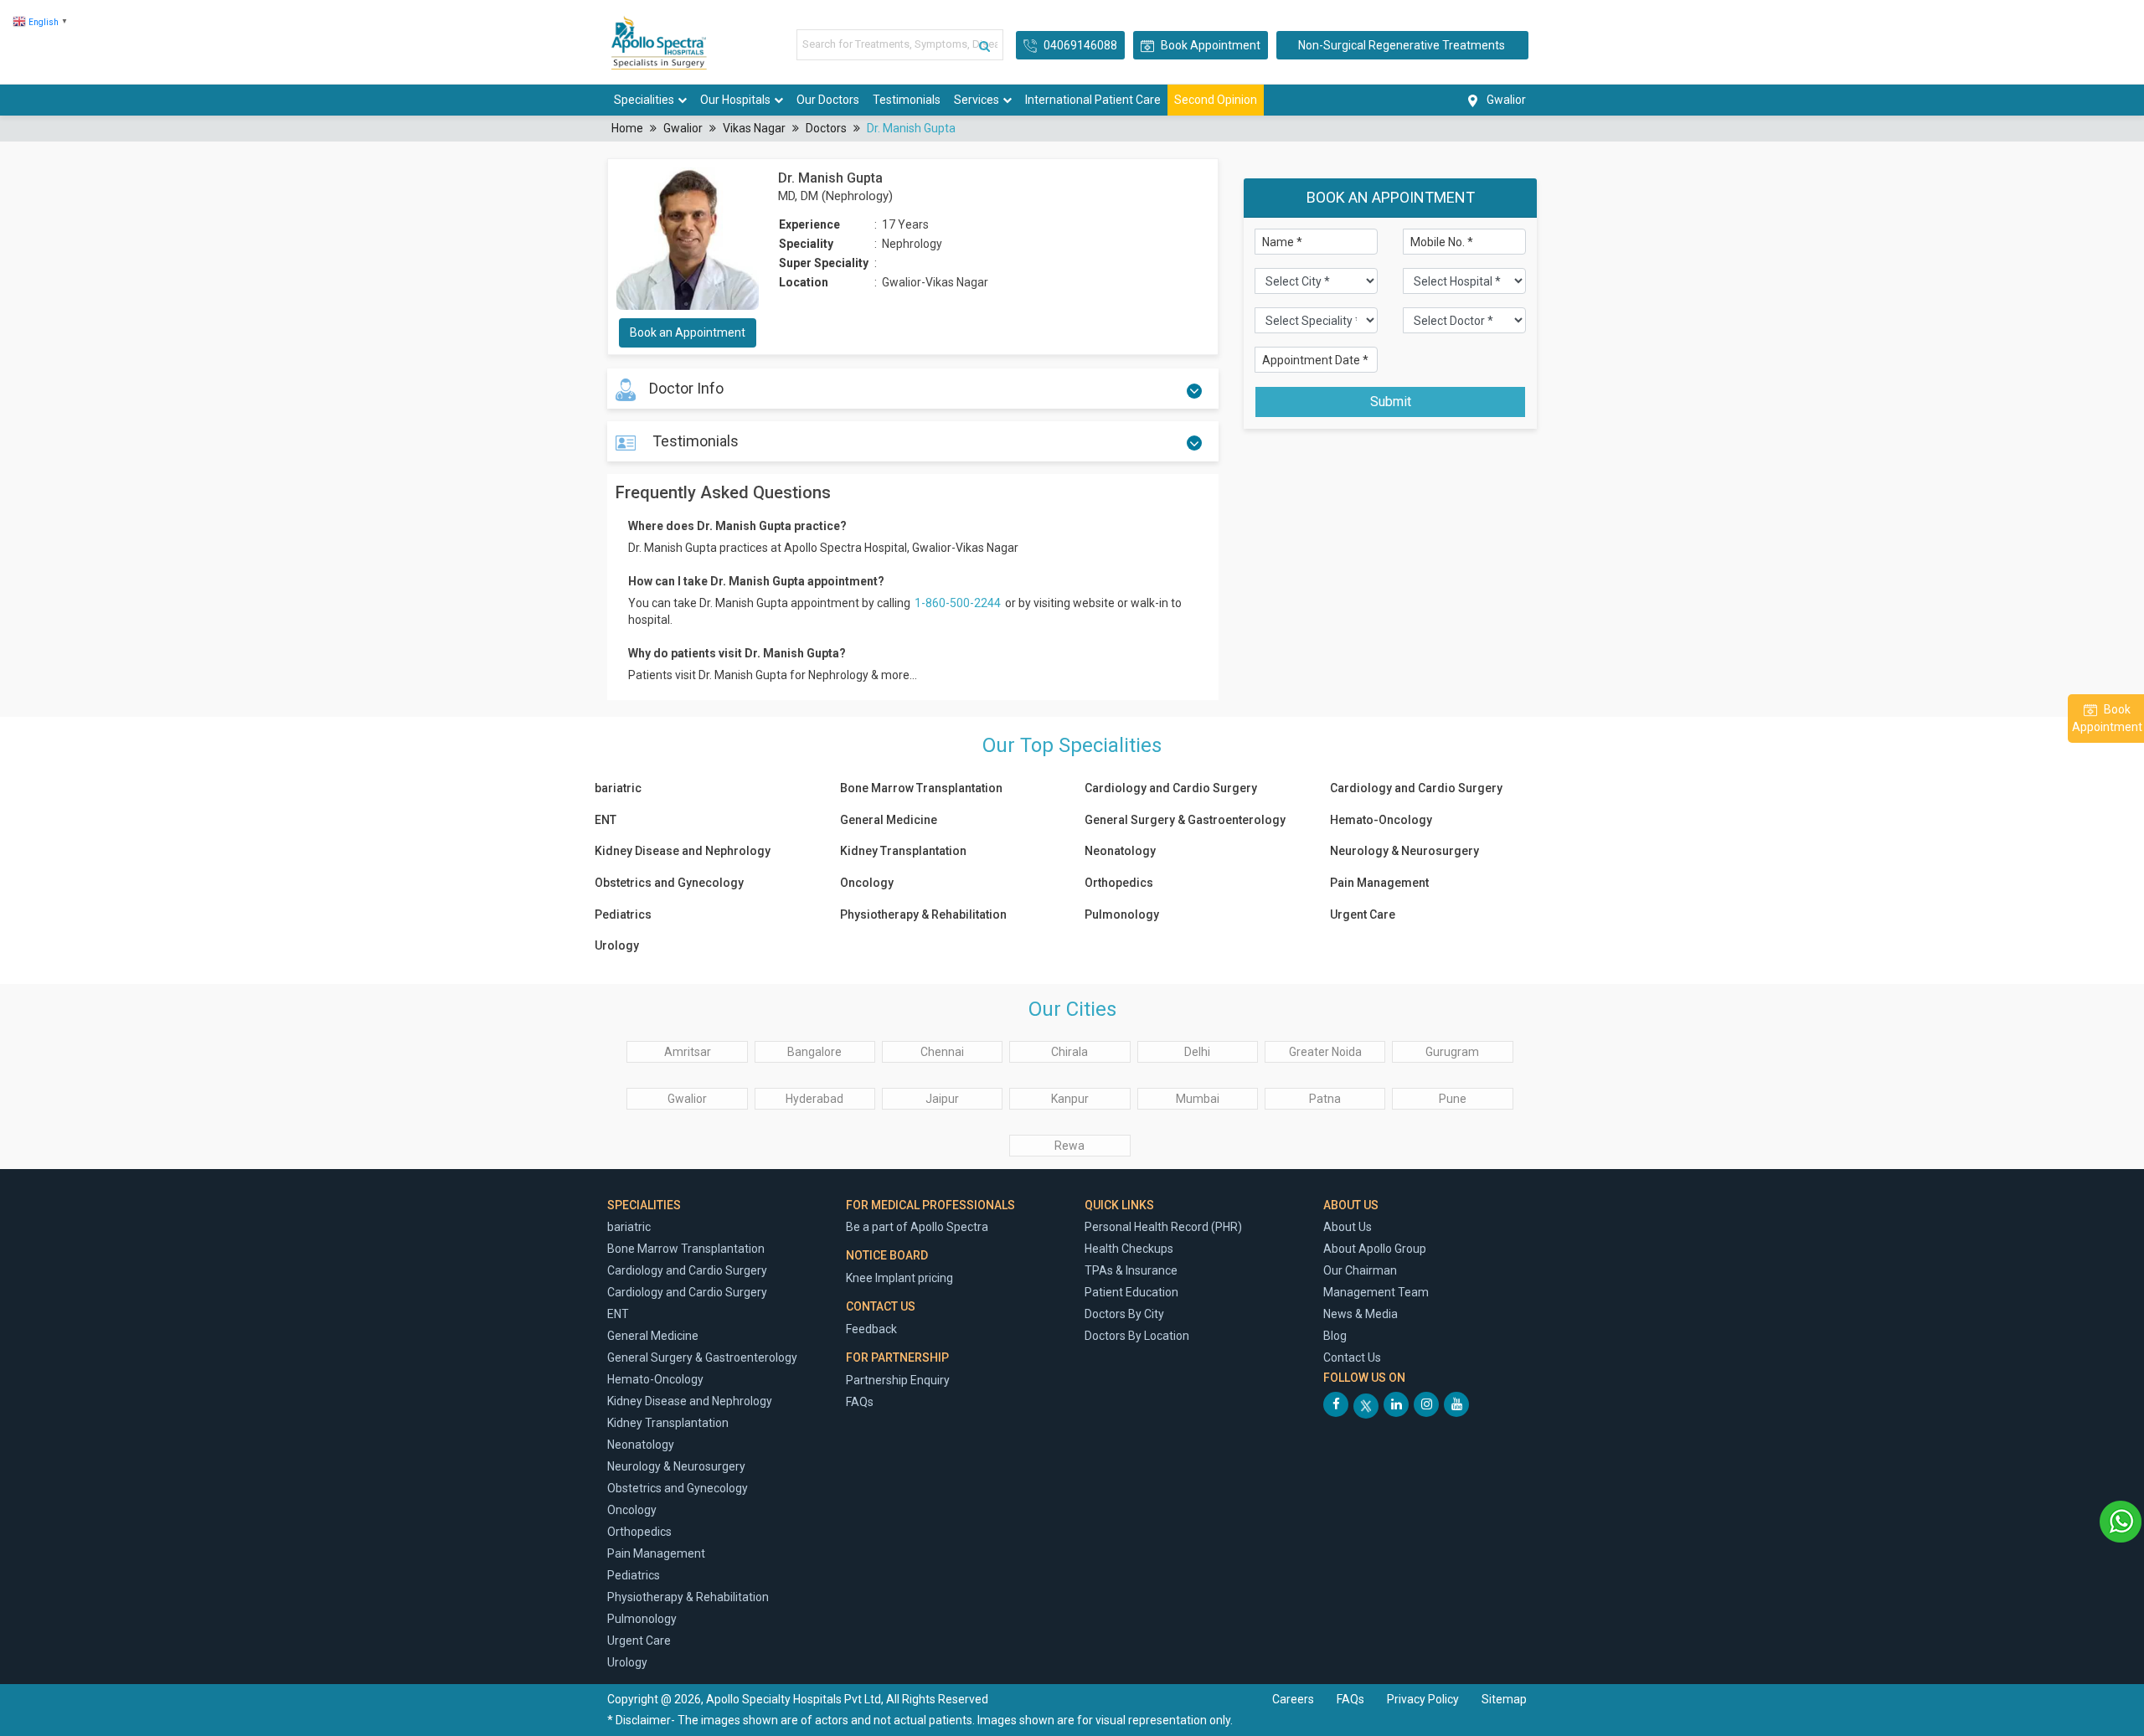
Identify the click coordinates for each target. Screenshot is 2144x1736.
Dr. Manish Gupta (911, 128)
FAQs (860, 1402)
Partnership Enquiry (898, 1380)
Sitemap (1504, 1699)
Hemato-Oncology (1381, 820)
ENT (606, 820)
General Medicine (889, 820)
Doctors (826, 128)
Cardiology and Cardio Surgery (1171, 788)
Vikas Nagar (754, 128)
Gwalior (683, 128)
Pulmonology (1122, 914)
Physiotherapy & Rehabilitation (923, 914)
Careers (1293, 1699)
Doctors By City (1124, 1314)
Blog (1335, 1336)
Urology (617, 945)
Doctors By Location (1137, 1336)
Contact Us (1352, 1357)
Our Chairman (1360, 1270)
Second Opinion (1216, 100)
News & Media (1361, 1314)
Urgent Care (1363, 914)
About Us (1348, 1227)
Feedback (871, 1329)
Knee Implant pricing (899, 1278)
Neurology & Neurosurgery (1404, 851)
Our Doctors (828, 100)
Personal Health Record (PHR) (1163, 1227)
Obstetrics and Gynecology (669, 883)
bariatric (618, 788)
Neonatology (1120, 851)
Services (977, 100)
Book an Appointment (688, 332)
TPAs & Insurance (1131, 1270)
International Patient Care (1093, 100)
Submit (1391, 402)
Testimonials (907, 100)
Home (627, 128)
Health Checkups (1129, 1249)
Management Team (1376, 1292)
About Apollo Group (1375, 1249)
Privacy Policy (1424, 1699)
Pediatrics (623, 914)
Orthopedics (1119, 883)
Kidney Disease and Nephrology (683, 851)
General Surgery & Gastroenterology (1185, 820)
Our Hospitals (735, 100)
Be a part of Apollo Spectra (917, 1227)
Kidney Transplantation (903, 851)
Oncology (867, 883)
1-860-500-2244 (959, 603)
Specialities (644, 100)
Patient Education (1131, 1292)
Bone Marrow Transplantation (921, 788)
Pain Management (1379, 883)
